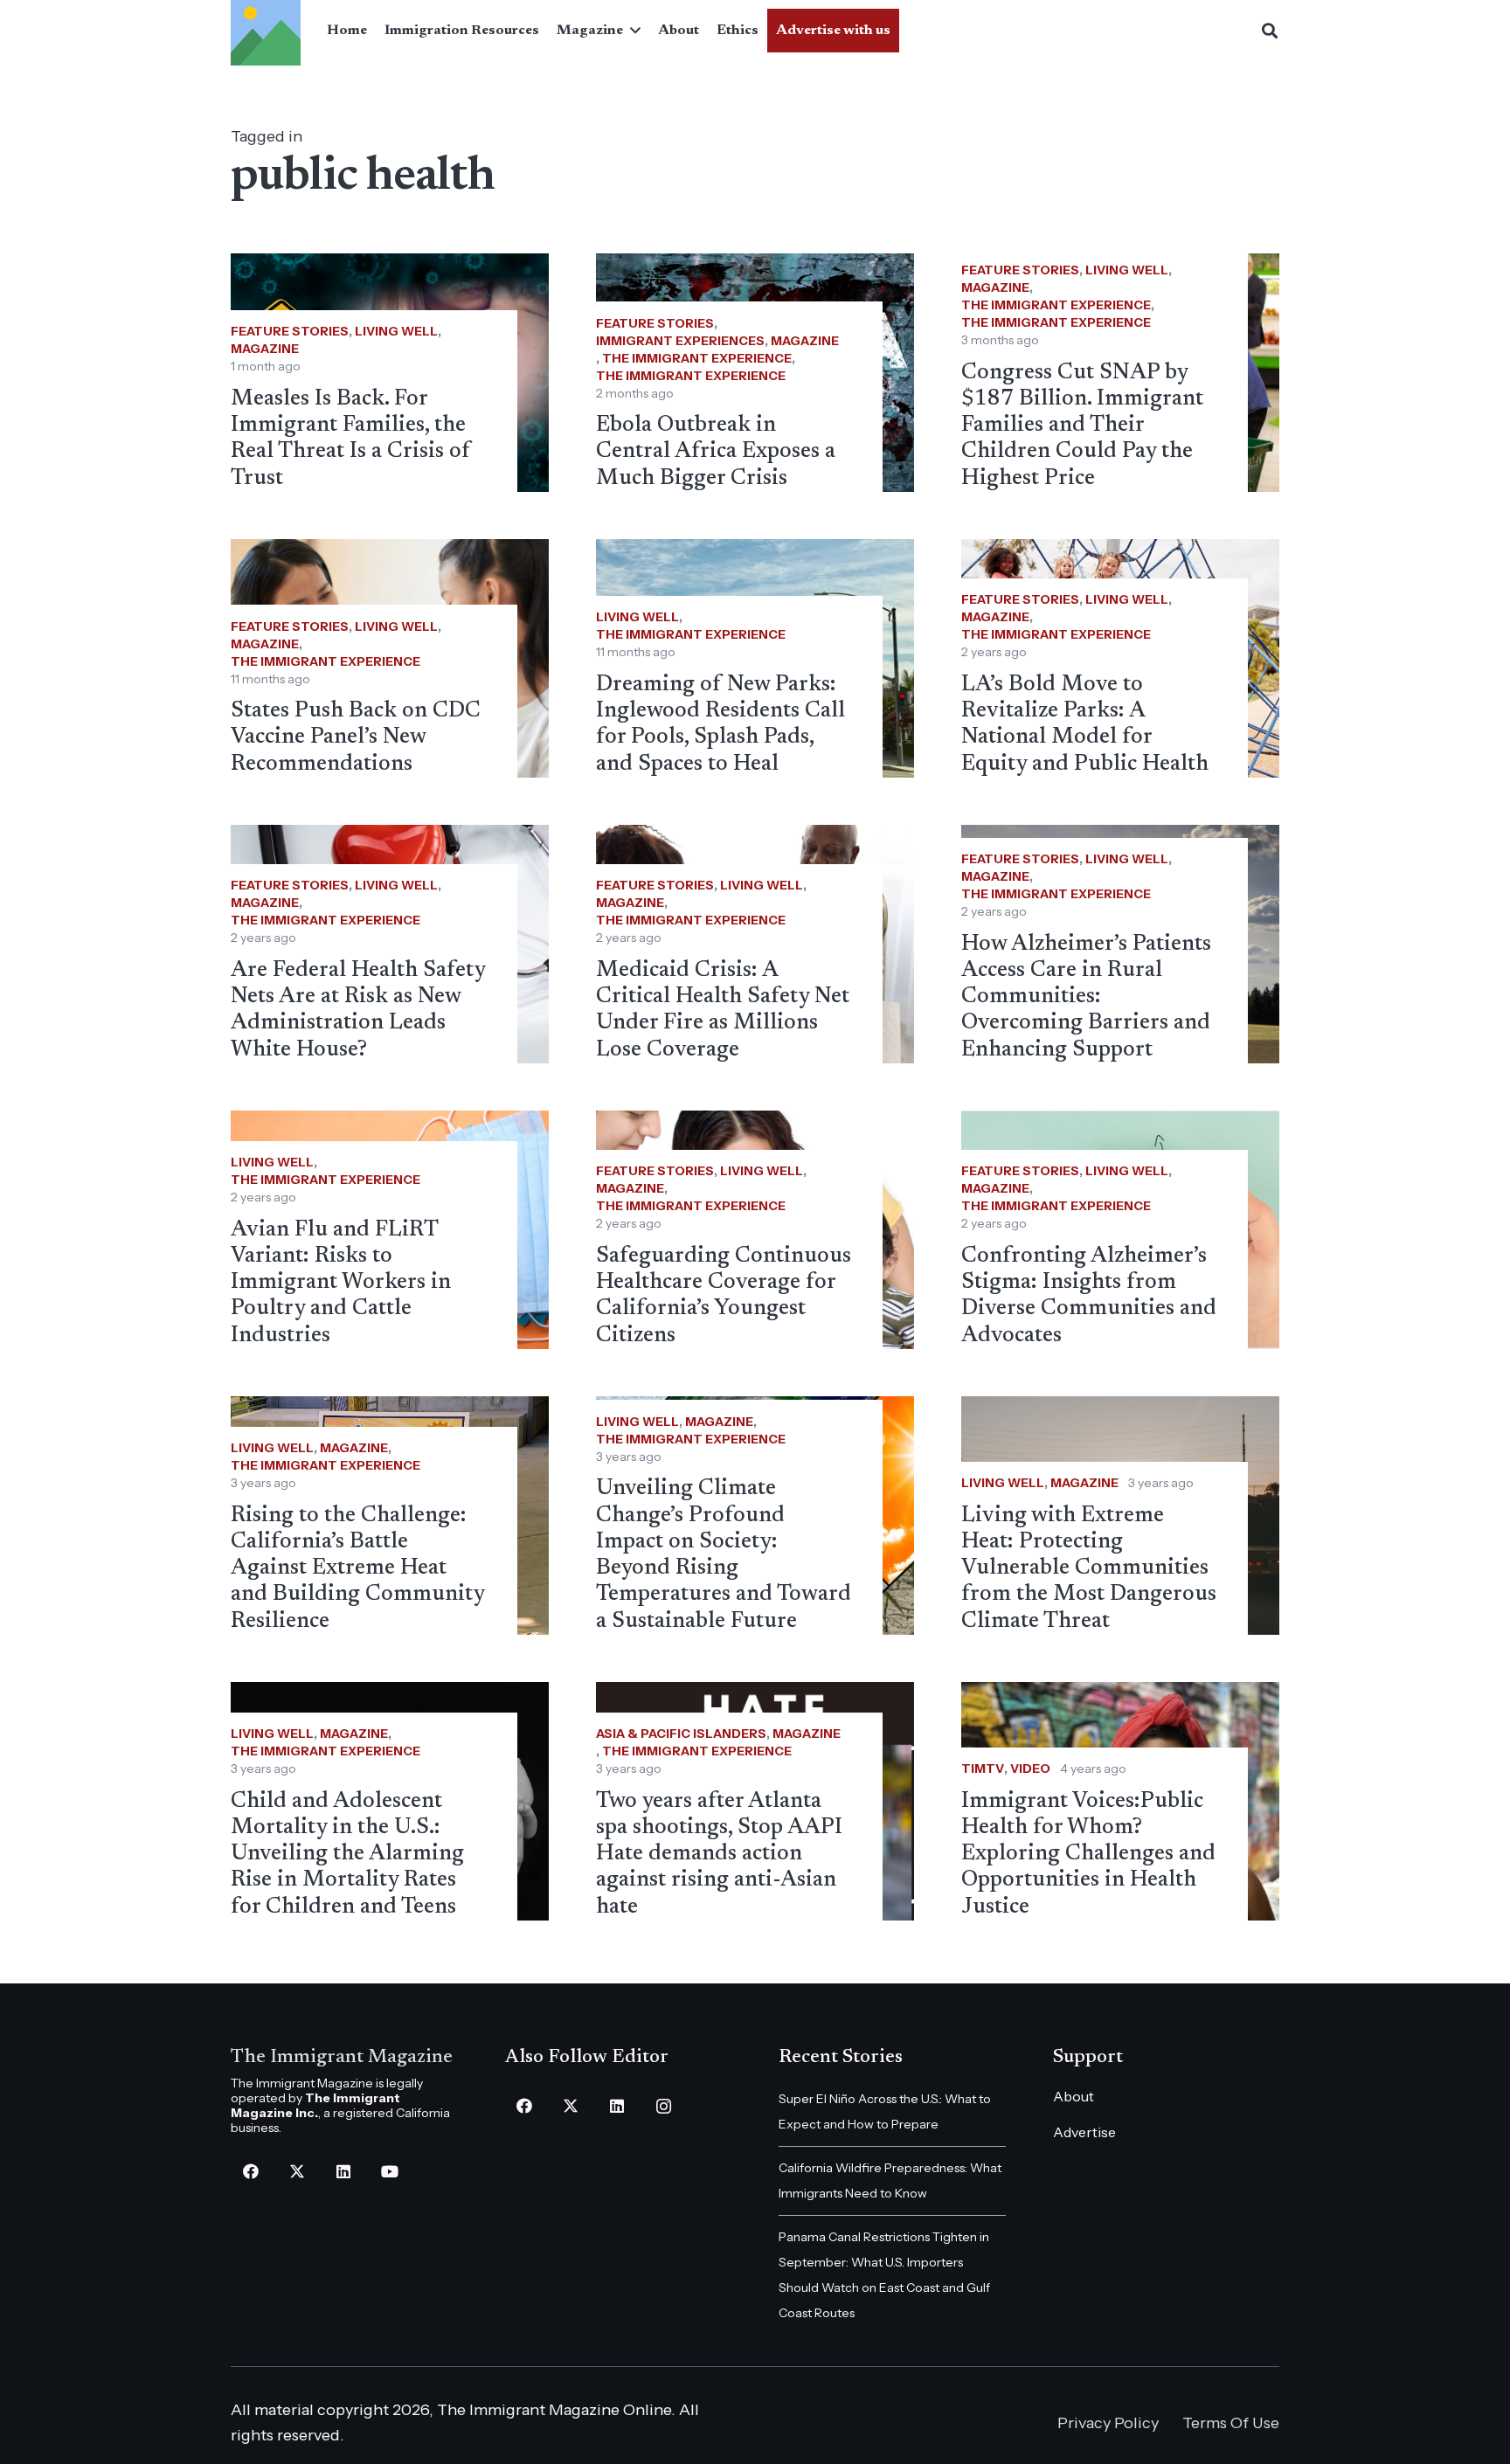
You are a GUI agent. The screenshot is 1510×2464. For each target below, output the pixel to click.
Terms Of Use (1231, 2423)
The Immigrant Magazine (342, 2058)
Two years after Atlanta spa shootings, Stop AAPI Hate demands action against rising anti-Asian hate (719, 1855)
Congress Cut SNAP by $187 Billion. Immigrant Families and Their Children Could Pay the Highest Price (1082, 426)
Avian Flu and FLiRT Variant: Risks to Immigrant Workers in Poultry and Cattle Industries (341, 1283)
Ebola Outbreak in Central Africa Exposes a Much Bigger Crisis (716, 452)
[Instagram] (664, 2106)
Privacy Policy (1108, 2423)
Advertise (1084, 2132)
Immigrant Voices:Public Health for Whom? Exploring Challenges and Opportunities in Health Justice (1088, 1855)
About (1074, 2096)
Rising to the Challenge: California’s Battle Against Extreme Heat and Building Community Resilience (357, 1569)
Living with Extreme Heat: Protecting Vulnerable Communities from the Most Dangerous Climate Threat (1089, 1569)
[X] (297, 2172)
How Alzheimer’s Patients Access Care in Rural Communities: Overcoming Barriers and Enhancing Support (1086, 997)
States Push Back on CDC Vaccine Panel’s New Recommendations (356, 737)
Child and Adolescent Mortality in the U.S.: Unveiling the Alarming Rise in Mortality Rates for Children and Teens (347, 1855)
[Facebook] (250, 2172)
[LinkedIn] (343, 2172)
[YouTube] (389, 2172)
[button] (632, 31)
